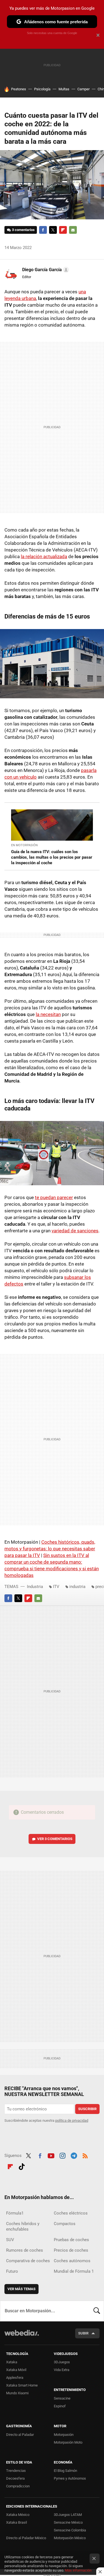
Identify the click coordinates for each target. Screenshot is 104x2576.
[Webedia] (22, 2337)
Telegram (74, 2155)
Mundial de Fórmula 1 (74, 2271)
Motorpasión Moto (68, 2442)
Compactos (65, 2224)
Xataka (12, 2362)
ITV (56, 1587)
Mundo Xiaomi (17, 2393)
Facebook (43, 230)
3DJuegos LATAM (68, 2515)
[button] (45, 270)
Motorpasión (64, 2435)
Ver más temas (21, 2289)
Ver (55, 1839)
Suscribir (87, 2109)
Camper (83, 89)
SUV (10, 2240)
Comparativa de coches (28, 2261)
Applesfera (15, 2378)
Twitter (53, 230)
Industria (35, 1587)
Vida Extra (62, 2370)
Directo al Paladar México (26, 2538)
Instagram (62, 2155)
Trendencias (16, 2471)
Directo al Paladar (20, 2435)
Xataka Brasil (17, 2522)
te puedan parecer (54, 1197)
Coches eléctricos (71, 2213)
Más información (78, 2570)
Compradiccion (18, 2486)
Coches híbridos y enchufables (23, 2226)
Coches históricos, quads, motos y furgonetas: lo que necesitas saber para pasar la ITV (50, 1549)
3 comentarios (23, 230)
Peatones (19, 89)
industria (77, 1587)
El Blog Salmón (65, 2471)
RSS (85, 2155)
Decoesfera (15, 2478)
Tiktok (22, 2166)
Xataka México (18, 2515)
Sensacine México (68, 2522)
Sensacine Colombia (70, 2530)
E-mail (73, 230)
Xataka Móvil (16, 2370)
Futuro (12, 2271)
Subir (83, 2333)
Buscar (97, 2311)
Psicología (42, 89)
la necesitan (48, 1014)
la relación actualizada (44, 556)
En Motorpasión (24, 845)
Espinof (60, 2406)
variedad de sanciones (75, 1231)
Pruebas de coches (71, 2240)
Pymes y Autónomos (70, 2478)
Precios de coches (71, 2250)
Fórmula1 (15, 2213)
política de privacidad (72, 2120)
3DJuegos (62, 2362)
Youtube (51, 2155)
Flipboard (63, 230)
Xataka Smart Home (22, 2385)
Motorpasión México (70, 2538)
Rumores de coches (25, 2250)
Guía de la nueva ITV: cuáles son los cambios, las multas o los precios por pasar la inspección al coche (52, 857)
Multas (64, 89)
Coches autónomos (72, 2261)
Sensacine (62, 2398)
